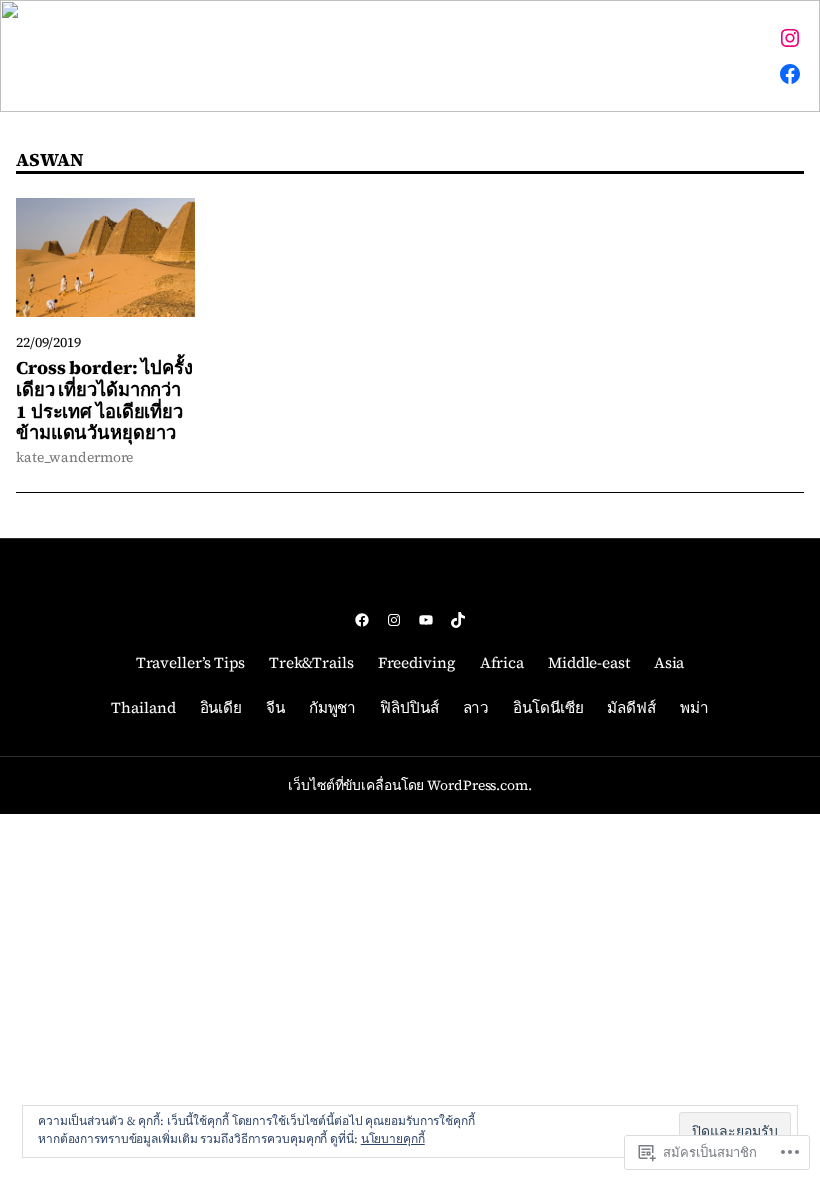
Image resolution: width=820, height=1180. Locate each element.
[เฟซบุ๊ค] (790, 74)
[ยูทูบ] (426, 620)
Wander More (102, 55)
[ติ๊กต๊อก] (458, 620)
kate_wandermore (74, 457)
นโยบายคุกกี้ (393, 1139)
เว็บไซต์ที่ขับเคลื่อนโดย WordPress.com (408, 785)
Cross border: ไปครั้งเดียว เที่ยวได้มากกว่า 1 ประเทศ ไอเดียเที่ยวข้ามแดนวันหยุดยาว (104, 401)
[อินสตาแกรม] (790, 38)
